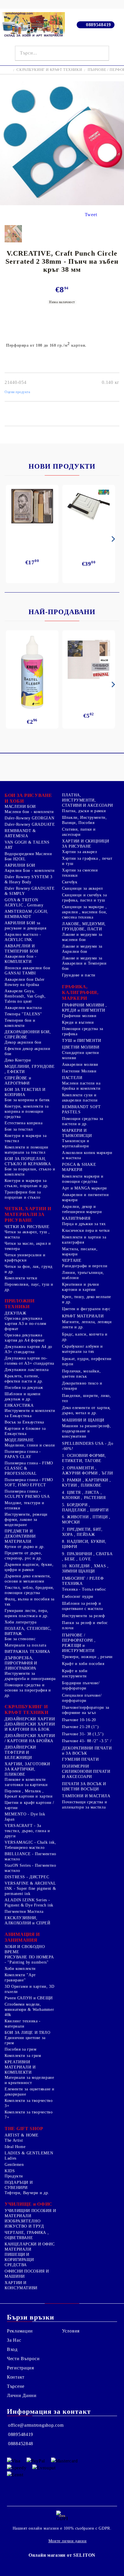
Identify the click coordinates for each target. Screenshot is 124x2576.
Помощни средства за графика (83, 1031)
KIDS (10, 2171)
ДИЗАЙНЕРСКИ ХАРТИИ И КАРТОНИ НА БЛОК (30, 1727)
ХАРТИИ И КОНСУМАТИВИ (21, 2285)
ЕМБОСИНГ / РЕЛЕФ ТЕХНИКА (83, 1581)
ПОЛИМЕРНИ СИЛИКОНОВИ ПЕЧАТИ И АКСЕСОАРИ (86, 1771)
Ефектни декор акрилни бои (27, 1051)
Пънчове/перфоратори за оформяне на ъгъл (86, 1710)
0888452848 (21, 2444)
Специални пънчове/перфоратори (82, 1698)
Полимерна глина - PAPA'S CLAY (23, 1454)
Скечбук (70, 882)
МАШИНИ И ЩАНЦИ (83, 1420)
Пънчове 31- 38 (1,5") (83, 1734)
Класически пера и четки (86, 1231)
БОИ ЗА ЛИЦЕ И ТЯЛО (27, 2033)
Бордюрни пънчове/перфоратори (81, 1686)
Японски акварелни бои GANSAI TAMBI (27, 971)
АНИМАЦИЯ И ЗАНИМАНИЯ (22, 1937)
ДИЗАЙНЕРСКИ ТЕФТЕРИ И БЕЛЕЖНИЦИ (20, 1752)
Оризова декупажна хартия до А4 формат (25, 1338)
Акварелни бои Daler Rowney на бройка (25, 982)
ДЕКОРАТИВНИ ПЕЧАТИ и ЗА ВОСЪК (87, 1751)
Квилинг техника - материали (23, 2024)
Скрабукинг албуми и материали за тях (82, 1349)
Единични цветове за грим (25, 2040)
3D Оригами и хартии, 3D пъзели (30, 1989)
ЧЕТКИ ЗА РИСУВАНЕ (27, 1227)
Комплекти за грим (23, 2056)
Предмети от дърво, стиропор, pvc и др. (23, 1556)
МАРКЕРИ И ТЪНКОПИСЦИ (77, 1133)
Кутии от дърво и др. (25, 1547)
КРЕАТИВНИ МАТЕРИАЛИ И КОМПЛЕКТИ (20, 2067)
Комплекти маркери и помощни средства (83, 1179)
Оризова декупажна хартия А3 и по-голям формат (26, 1324)
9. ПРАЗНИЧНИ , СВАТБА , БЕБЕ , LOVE (87, 1556)
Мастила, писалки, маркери (80, 1252)
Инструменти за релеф (83, 1616)
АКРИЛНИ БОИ (20, 865)
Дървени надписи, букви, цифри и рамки (29, 1567)
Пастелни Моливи (79, 1071)
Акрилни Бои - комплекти (30, 871)
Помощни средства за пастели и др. (83, 1121)
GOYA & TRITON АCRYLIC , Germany (24, 903)
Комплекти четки (21, 1278)
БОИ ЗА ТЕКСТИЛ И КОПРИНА (25, 1092)
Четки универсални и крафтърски (25, 1258)
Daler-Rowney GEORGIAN (29, 818)
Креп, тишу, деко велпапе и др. (87, 1299)
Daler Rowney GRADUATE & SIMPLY (30, 891)
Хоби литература (20, 1622)
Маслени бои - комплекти (29, 812)
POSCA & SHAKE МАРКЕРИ (79, 1167)
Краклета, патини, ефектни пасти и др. (24, 1379)
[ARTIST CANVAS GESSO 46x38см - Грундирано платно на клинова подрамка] (89, 660)
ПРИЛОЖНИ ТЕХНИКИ (20, 1304)
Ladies (11, 2158)
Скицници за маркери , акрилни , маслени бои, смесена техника (85, 912)
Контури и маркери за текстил (26, 1138)
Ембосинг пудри (78, 1597)
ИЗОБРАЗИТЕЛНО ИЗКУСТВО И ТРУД (24, 2224)
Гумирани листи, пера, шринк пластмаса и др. (27, 1613)
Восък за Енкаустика (24, 1422)
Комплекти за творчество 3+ (29, 2103)
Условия (71, 2331)
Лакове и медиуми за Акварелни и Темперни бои (84, 963)
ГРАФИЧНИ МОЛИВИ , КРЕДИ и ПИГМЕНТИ (84, 1008)
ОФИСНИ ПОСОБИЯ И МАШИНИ (27, 2274)
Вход (12, 2349)
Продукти (14, 2176)
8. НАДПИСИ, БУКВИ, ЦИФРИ (84, 1544)
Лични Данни (22, 2395)
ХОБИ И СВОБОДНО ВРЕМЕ (25, 1949)
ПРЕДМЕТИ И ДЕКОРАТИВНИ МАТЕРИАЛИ (20, 1536)
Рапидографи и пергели (85, 1266)
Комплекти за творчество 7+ (29, 2115)
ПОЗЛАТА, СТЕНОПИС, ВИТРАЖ (28, 1631)
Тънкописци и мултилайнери (76, 1143)
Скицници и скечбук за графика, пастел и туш (84, 898)
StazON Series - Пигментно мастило (30, 1868)
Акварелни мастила (23, 1008)
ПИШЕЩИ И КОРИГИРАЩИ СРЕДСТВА (19, 2260)
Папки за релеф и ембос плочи (85, 1625)
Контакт (16, 2377)
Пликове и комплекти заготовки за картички (26, 1782)
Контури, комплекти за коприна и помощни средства (27, 1111)
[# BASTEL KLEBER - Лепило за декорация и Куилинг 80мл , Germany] (32, 672)
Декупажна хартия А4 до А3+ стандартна (28, 1349)
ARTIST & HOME (21, 2135)
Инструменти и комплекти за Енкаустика (30, 1413)
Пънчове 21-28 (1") (80, 1727)
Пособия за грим (20, 2049)
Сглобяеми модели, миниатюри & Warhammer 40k (29, 2010)
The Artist (14, 2140)
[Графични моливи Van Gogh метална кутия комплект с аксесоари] (32, 506)
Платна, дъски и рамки (84, 811)
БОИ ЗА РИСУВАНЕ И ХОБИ (28, 798)
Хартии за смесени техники (80, 873)
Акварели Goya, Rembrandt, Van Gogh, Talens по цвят (25, 996)
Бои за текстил (19, 1129)
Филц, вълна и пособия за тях (30, 1602)
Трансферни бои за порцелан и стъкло (23, 1195)
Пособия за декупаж (24, 1388)
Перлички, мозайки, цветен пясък (81, 1374)
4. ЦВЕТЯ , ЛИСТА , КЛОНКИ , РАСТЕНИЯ (84, 1495)
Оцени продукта (17, 392)
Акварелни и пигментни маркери (85, 1197)
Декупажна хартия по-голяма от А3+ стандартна (29, 1361)
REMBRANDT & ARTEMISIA (20, 833)
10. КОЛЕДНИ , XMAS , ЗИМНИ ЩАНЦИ (85, 1569)
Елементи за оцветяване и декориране (30, 2092)
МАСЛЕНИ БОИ (20, 807)
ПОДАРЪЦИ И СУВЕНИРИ (19, 2185)
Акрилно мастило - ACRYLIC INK (23, 937)
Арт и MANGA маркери (84, 1188)
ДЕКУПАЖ (15, 1313)
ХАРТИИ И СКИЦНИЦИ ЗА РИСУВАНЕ (86, 844)
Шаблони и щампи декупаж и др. (22, 1397)
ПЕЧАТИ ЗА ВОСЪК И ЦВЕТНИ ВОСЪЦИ (84, 1786)
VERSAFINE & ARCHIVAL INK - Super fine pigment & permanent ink (30, 1888)
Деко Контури (18, 1060)
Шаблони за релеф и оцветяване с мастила (82, 1606)
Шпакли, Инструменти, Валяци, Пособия (84, 820)
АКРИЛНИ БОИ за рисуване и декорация (26, 926)
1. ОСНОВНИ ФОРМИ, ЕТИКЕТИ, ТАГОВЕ (84, 1458)
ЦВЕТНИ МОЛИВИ (81, 1047)
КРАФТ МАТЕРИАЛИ (83, 1316)
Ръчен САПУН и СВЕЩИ (29, 1998)
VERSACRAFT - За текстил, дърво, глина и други (27, 1831)
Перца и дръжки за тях (84, 1224)
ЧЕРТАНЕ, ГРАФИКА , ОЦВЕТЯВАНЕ (27, 2235)
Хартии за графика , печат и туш (87, 861)
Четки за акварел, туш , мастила (27, 1235)
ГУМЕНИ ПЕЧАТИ (80, 1759)
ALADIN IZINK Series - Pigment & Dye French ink (29, 1903)
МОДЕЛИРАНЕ (19, 1440)
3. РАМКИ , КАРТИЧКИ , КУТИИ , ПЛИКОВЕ (86, 1483)
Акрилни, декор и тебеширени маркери (82, 1209)
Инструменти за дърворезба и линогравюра (30, 1676)
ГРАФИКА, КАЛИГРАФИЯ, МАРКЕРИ (80, 992)
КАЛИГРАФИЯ (76, 1218)
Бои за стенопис (20, 1639)
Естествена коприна (24, 1123)
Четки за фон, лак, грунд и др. (29, 1269)
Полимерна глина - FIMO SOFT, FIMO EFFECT (29, 1482)
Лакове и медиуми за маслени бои (82, 937)
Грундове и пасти (79, 975)
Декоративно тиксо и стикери (82, 1386)
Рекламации (20, 2331)
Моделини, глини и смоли (30, 1445)
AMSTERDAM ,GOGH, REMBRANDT (26, 914)
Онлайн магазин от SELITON (62, 2555)
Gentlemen (14, 2165)
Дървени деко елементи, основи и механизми (28, 1579)
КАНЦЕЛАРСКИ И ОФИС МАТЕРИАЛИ (30, 2247)
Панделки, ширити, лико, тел (87, 1398)
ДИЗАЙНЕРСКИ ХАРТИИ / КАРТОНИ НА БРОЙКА (30, 1738)
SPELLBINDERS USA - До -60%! (88, 1446)
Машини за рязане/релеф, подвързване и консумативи (87, 1431)
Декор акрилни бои (23, 1042)
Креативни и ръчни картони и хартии (81, 1287)
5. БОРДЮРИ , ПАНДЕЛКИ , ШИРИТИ (85, 1507)
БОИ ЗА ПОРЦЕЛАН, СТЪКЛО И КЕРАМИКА (28, 1161)
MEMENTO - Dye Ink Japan (25, 1817)
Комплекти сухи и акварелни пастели (80, 1098)
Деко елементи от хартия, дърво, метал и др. (86, 1410)
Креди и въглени (78, 1022)
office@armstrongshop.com (36, 2425)
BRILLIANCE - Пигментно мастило (30, 1856)
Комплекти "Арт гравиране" (20, 1978)
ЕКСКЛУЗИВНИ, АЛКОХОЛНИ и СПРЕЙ (28, 1920)
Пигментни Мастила (24, 1912)
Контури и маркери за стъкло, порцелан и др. (27, 1183)
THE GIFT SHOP (24, 2129)
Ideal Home (15, 2147)
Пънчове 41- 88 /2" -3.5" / (87, 1741)
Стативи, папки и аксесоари (79, 832)
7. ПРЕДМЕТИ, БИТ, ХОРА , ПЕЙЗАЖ (82, 1532)
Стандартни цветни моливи (81, 1055)
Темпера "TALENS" (23, 1014)
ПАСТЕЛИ (72, 1078)
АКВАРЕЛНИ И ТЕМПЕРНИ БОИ (21, 949)
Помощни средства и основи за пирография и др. (28, 1690)
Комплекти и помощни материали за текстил (27, 1150)
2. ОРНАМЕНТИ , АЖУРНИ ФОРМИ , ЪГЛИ (88, 1471)
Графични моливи (79, 1016)
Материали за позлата (26, 1645)
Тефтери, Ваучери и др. (27, 2193)
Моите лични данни (68, 2541)
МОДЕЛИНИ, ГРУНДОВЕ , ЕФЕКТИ (30, 1069)
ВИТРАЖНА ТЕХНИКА (27, 1652)
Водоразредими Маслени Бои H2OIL (28, 856)
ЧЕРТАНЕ (72, 1260)
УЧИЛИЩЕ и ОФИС (29, 2204)
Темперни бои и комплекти (20, 1023)
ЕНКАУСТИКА (19, 1405)
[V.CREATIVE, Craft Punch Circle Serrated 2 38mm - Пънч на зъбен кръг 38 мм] (62, 204)
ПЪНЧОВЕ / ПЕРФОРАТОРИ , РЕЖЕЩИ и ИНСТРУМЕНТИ (79, 1643)
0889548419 (98, 25)
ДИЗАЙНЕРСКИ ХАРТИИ (30, 1719)
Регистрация (20, 2368)
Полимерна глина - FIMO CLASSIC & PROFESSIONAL (29, 1468)
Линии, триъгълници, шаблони (83, 1275)
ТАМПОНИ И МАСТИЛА (86, 1796)
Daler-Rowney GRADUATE (30, 824)
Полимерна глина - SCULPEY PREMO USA (27, 1494)
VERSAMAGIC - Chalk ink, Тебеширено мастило (30, 1845)
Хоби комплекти (20, 1969)
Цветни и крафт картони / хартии (29, 1805)
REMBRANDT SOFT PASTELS (81, 1109)
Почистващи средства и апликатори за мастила (84, 1805)
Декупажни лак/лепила (27, 1370)
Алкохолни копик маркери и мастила (87, 1155)
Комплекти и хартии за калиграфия (84, 1240)
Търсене (16, 2386)
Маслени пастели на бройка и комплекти (81, 1086)
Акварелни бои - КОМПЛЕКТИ (20, 959)
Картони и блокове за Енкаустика (25, 1431)
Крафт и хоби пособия (83, 1664)
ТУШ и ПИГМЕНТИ (82, 1041)
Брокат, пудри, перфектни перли (87, 1361)
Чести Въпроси (23, 2359)
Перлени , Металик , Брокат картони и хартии (29, 1794)
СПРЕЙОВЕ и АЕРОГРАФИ (18, 1081)
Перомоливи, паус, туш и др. (29, 1287)
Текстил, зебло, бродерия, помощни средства (29, 1590)
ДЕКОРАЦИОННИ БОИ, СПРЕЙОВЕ (28, 1035)
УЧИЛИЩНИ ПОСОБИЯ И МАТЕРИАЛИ (30, 2213)
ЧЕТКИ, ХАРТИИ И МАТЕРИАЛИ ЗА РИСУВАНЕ (28, 1214)
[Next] (112, 539)
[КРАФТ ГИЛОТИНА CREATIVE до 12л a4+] (89, 508)
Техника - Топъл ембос (84, 1589)
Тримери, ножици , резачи (87, 1657)
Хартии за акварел (80, 852)
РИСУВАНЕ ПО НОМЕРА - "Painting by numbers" (29, 1960)
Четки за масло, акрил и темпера (28, 1246)
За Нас (14, 2340)
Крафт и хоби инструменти (75, 1673)
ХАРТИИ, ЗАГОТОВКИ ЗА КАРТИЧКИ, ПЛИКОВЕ (27, 1769)
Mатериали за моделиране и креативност (29, 2080)
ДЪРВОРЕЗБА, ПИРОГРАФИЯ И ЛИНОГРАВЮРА (21, 1663)
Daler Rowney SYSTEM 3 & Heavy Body (28, 879)
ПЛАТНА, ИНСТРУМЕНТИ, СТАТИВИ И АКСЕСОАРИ (88, 800)
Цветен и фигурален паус (86, 1309)
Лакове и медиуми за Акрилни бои (82, 949)
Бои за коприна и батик (27, 1100)
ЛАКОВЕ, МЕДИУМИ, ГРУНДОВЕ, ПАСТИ (84, 926)
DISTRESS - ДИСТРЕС (27, 1877)
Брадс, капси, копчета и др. (85, 1337)
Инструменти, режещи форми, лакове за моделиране (26, 1520)
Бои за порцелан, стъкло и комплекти (30, 1172)
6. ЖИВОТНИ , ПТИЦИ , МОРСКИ (86, 1520)
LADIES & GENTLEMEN (29, 2153)
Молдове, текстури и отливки (25, 1505)
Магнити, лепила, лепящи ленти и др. (87, 1324)
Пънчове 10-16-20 (79, 1720)
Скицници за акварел (82, 888)
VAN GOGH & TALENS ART (27, 845)
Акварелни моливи (80, 1064)
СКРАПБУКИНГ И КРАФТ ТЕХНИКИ (49, 70)
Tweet (91, 215)
